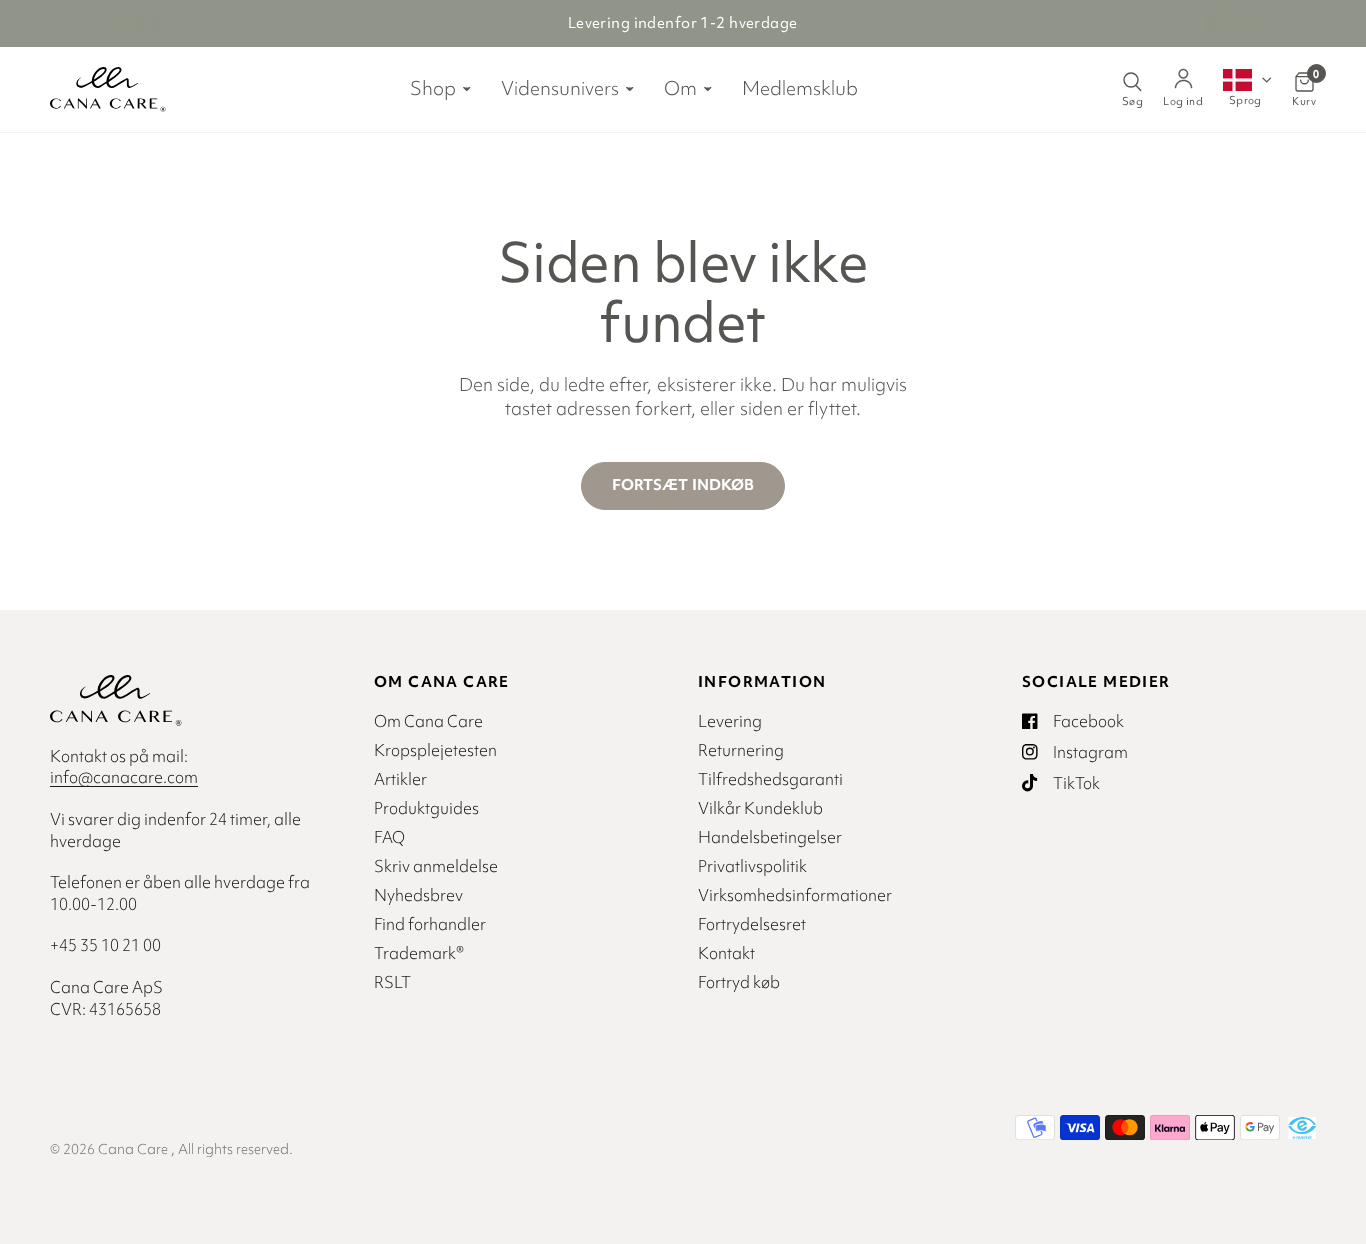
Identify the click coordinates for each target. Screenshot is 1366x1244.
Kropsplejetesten (435, 750)
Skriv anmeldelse (436, 866)
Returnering (741, 750)
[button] (1247, 87)
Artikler (400, 779)
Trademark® (419, 953)
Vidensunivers (560, 88)
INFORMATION (762, 682)
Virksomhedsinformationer (795, 895)
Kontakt (726, 953)
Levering (730, 721)
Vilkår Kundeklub (760, 808)
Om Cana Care (428, 721)
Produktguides (426, 808)
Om (680, 88)
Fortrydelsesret (752, 924)
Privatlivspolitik (752, 866)
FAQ (389, 837)
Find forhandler (430, 924)
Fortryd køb (739, 982)
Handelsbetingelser (770, 837)
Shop (433, 88)
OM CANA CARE (442, 682)
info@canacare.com (124, 777)
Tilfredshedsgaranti (770, 779)
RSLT (392, 982)
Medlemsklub (800, 88)
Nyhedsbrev (418, 895)
